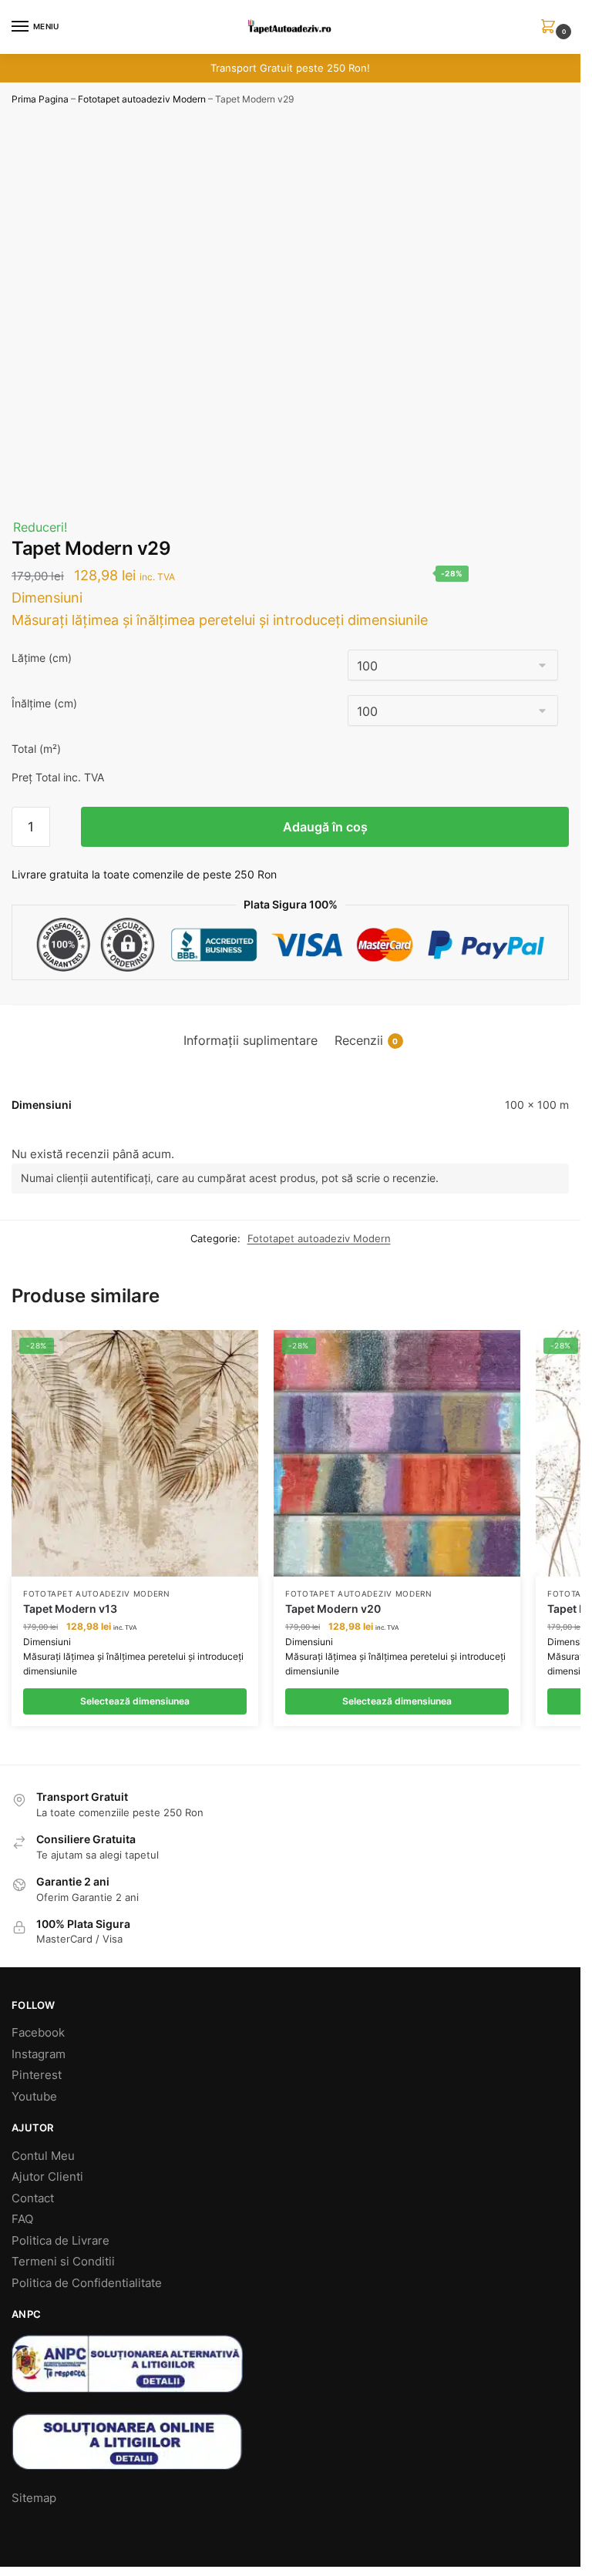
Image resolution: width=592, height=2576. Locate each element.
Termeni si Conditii (63, 2261)
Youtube (34, 2096)
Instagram (39, 2054)
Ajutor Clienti (47, 2176)
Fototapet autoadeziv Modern (142, 99)
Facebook (38, 2032)
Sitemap (34, 2498)
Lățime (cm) (42, 658)
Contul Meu (43, 2156)
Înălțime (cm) (44, 703)
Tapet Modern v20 (333, 1609)
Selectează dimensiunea (135, 1701)
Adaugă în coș (325, 827)
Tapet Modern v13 (70, 1609)
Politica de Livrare (61, 2240)
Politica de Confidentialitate (87, 2283)
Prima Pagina (40, 99)
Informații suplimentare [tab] (251, 1041)
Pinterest (37, 2075)
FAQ (22, 2219)
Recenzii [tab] (367, 1041)
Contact (33, 2198)
